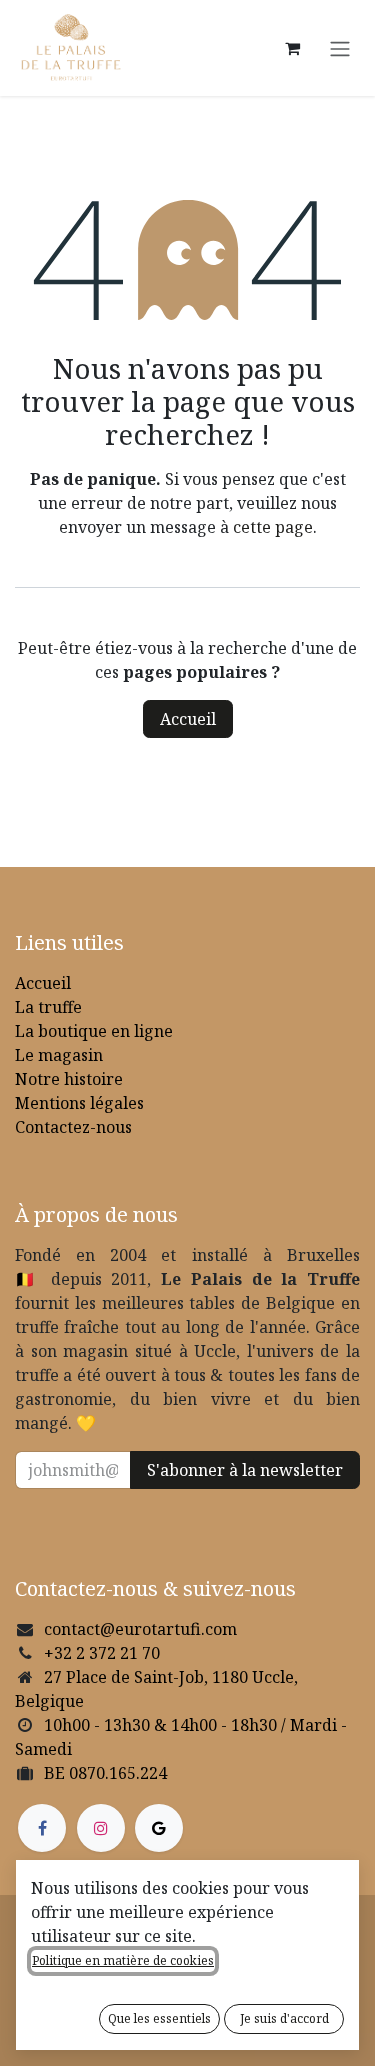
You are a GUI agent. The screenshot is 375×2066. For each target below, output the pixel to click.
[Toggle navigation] (340, 48)
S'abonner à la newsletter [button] (245, 1470)
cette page (273, 527)
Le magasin (59, 1055)
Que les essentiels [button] (159, 2018)
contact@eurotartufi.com (140, 1629)
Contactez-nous (73, 1127)
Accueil (188, 719)
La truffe (48, 1007)
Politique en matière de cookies (123, 1960)
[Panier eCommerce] (292, 48)
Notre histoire (69, 1079)
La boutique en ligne (94, 1031)
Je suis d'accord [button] (284, 2018)
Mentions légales (79, 1103)
